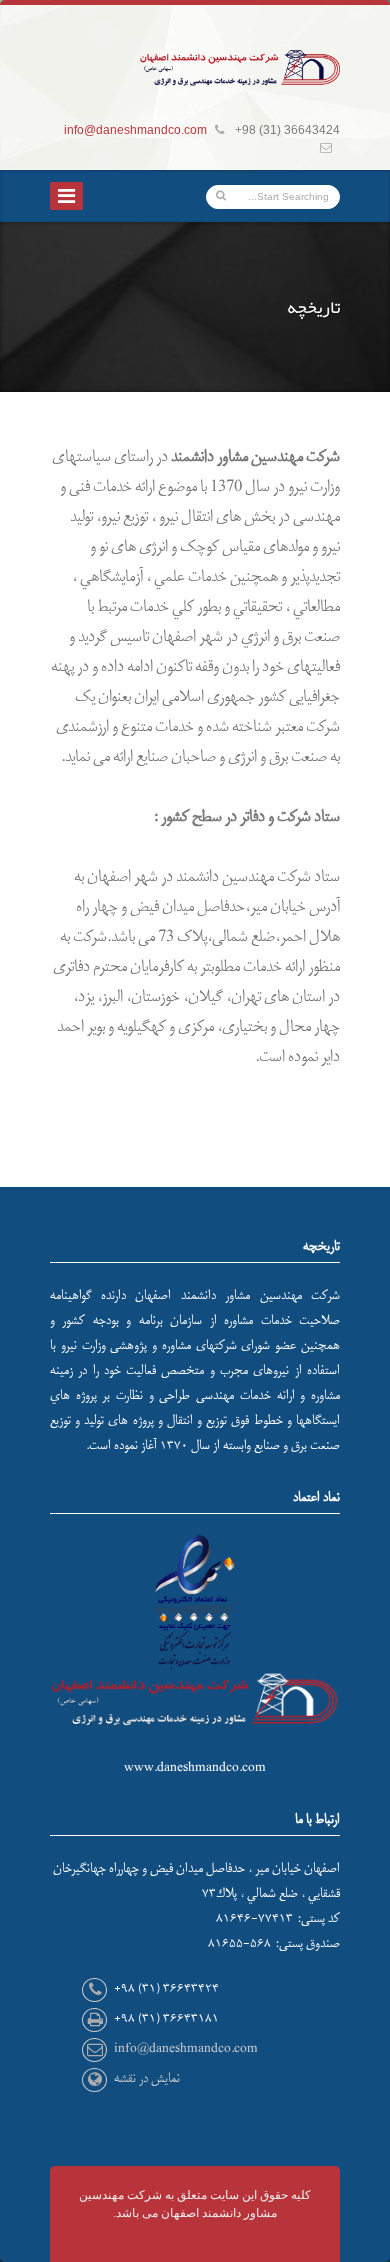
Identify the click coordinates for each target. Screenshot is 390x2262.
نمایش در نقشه (147, 2078)
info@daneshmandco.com (135, 130)
